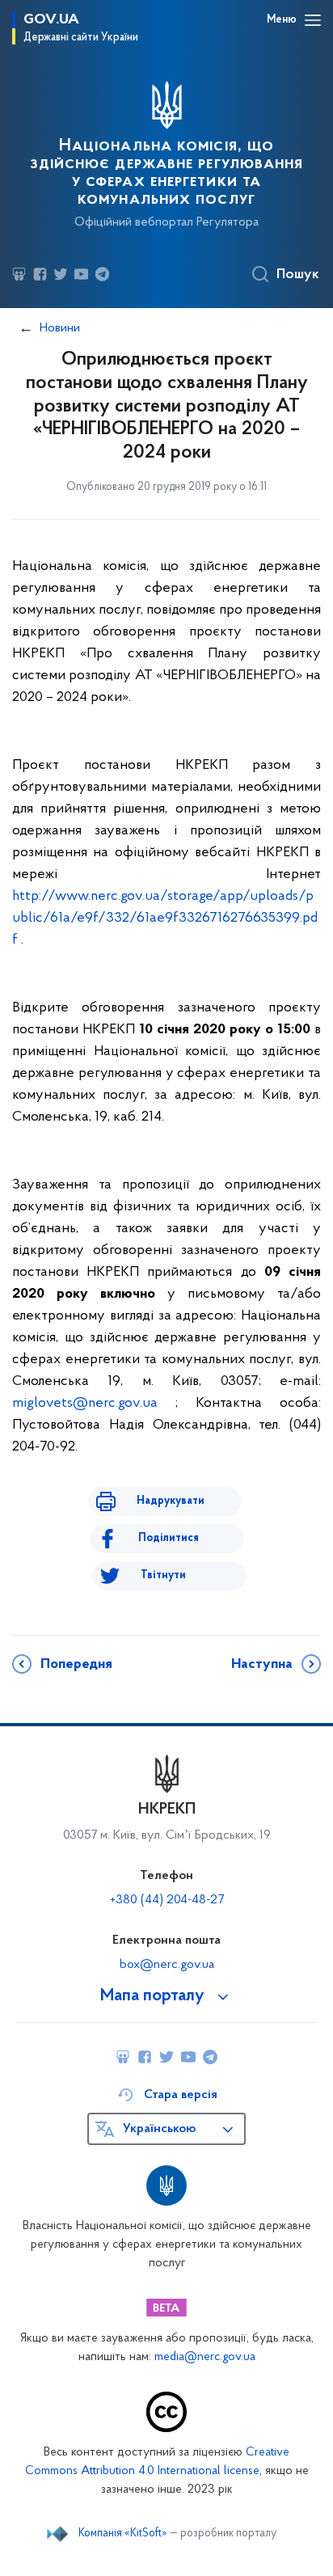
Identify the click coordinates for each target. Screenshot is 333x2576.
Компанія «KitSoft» (123, 2534)
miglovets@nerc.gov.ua (85, 1404)
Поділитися (169, 1538)
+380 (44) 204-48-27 (167, 1900)
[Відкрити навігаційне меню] (313, 20)
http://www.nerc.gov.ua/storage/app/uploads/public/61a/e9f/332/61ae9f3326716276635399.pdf (165, 918)
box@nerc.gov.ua (167, 1965)
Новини (60, 328)
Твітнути (163, 1575)
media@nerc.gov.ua (205, 2357)
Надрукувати (171, 1501)
